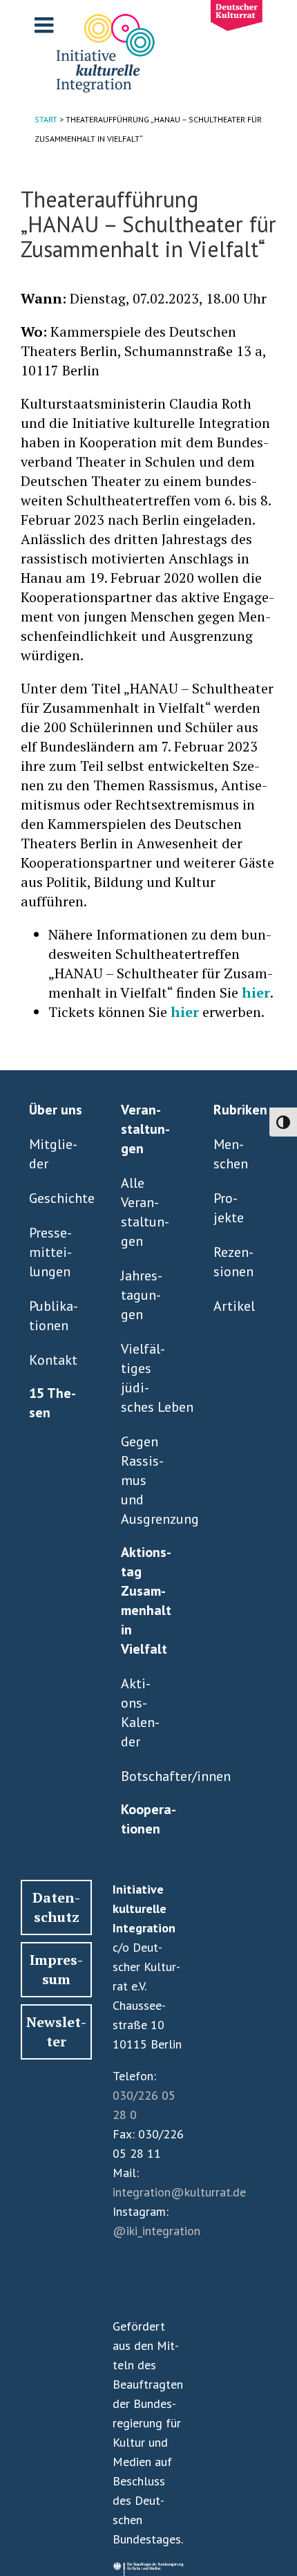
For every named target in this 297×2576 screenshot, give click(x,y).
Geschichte (54, 1198)
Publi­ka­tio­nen (54, 1316)
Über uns (56, 1110)
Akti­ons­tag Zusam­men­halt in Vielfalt (146, 1600)
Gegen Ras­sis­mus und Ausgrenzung (145, 1480)
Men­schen (231, 1154)
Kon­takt (53, 1360)
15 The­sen (52, 1403)
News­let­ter (56, 2032)
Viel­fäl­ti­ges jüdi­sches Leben (145, 1378)
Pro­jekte (229, 1208)
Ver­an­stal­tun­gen (145, 1129)
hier (256, 992)
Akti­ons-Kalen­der (140, 1712)
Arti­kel (234, 1306)
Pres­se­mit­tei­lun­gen (50, 1252)
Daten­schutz (56, 1907)
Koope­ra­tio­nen (148, 1819)
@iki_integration (156, 2231)
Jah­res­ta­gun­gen (142, 1295)
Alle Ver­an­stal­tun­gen (145, 1212)
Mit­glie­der (53, 1154)
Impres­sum (56, 1969)
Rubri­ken (240, 1110)
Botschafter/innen (145, 1776)
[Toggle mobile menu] (46, 25)
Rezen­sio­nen (233, 1262)
